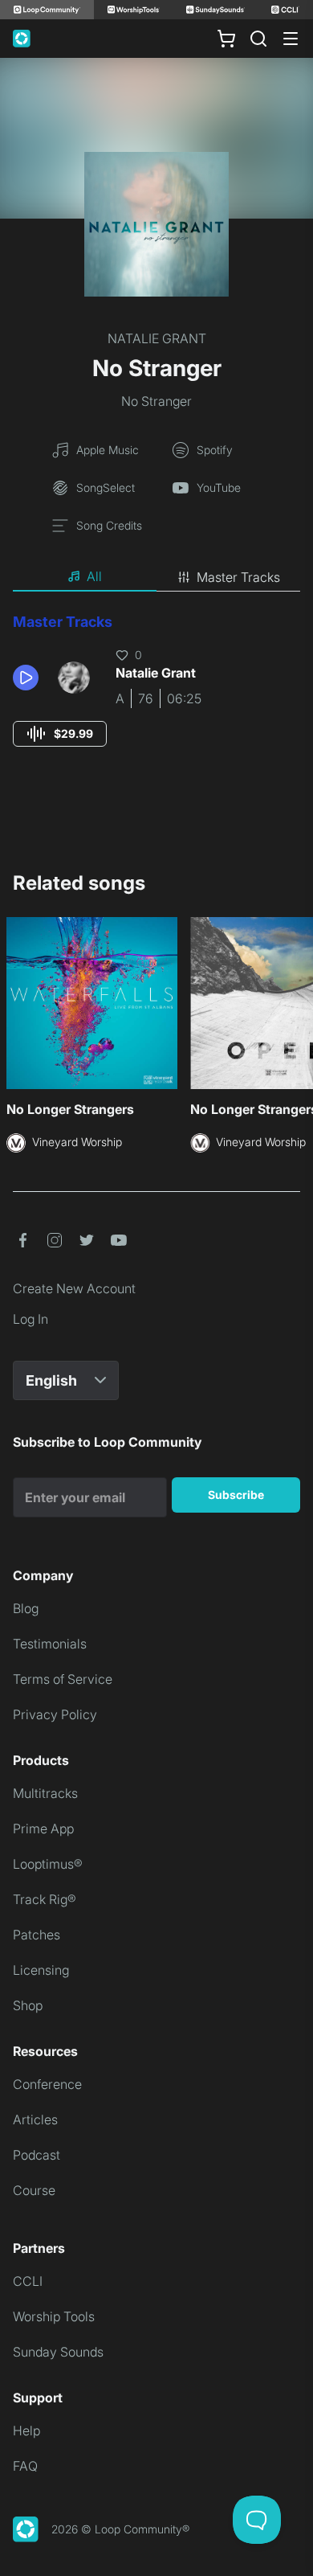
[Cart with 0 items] (226, 39)
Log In (30, 1319)
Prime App (43, 1829)
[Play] (26, 678)
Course (34, 2190)
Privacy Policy (55, 1714)
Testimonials (50, 1644)
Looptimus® (48, 1864)
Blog (26, 1608)
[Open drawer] (291, 39)
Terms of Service (63, 1679)
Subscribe (236, 1495)
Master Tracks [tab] (238, 577)
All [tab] (94, 576)
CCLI (28, 2281)
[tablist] (156, 577)
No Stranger (156, 401)
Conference (47, 2084)
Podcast (37, 2155)
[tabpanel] (156, 695)
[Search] (258, 39)
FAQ (25, 2466)
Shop (28, 2005)
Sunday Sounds (58, 2352)
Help (26, 2431)
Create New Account (74, 1288)
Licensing (41, 1970)
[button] (29, 678)
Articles (35, 2119)
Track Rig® (45, 1899)
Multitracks (45, 1793)
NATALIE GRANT (157, 338)
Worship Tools (54, 2316)
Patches (37, 1935)
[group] (60, 734)
